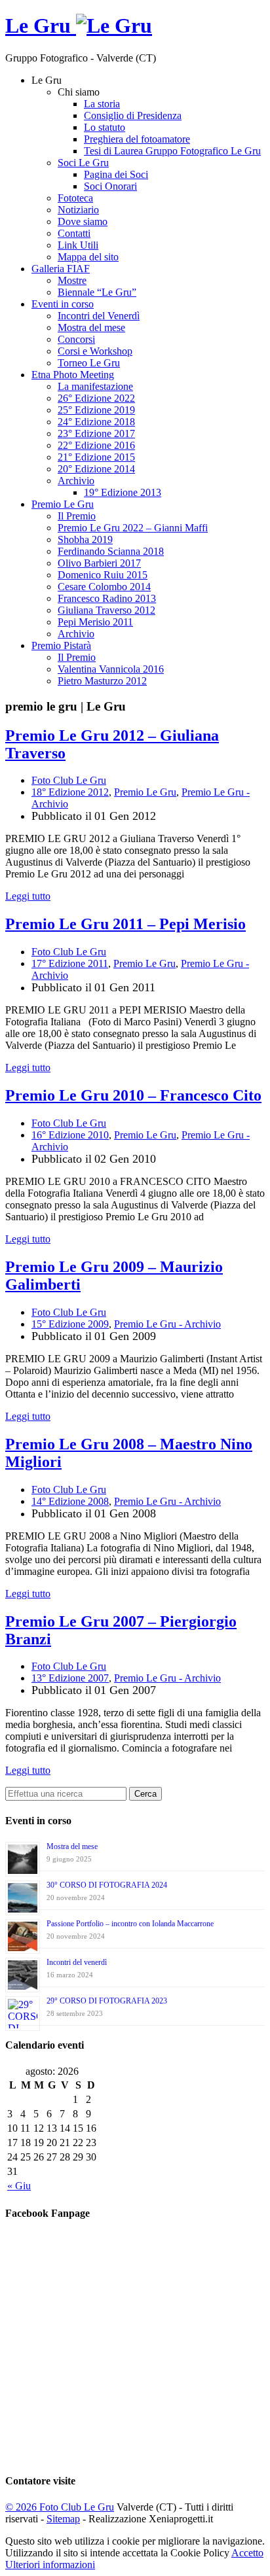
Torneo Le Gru (89, 363)
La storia (102, 104)
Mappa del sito (88, 257)
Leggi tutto (28, 896)
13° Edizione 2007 (70, 1678)
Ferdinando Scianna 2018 (111, 551)
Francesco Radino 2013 (107, 598)
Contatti (74, 233)
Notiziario (78, 210)
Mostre (72, 280)
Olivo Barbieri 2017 (99, 563)
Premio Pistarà (61, 645)
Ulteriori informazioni (50, 2565)
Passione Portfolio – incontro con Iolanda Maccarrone (130, 1924)
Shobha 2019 (85, 539)
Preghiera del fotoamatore (137, 139)
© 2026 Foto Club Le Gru (60, 2507)
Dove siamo (83, 221)
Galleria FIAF (61, 269)
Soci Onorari (110, 186)
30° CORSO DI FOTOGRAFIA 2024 (107, 1885)
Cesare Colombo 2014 (104, 587)
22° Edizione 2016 (96, 445)
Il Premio (77, 516)
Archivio (76, 481)
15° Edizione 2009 (70, 1324)
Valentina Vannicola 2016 (111, 669)
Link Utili (78, 245)
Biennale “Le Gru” (97, 292)
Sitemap (63, 2519)
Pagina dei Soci (116, 174)
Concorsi (76, 339)
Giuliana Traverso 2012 (106, 610)
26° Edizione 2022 (96, 398)
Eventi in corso (63, 304)
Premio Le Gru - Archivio (167, 1324)
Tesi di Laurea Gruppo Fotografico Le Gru (172, 151)
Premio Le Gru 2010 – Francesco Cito (133, 1095)
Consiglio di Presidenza (133, 115)
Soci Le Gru (83, 163)
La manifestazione (95, 386)
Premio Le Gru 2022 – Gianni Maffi (133, 528)
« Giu (19, 2186)
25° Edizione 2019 (96, 410)
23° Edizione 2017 (96, 433)
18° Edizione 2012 (70, 792)
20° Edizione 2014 (96, 469)
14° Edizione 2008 (70, 1501)
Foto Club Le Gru (69, 780)
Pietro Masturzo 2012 (102, 681)
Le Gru (41, 26)
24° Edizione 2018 (96, 422)
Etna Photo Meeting (73, 375)
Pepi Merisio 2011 (95, 622)
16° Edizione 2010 (70, 1135)
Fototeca (75, 198)
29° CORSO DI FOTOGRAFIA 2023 (107, 2001)
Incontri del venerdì (77, 1962)
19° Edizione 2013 (123, 492)
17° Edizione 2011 (70, 963)
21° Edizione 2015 (96, 457)
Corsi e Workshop (95, 351)
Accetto (247, 2553)
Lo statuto (105, 127)
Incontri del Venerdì (99, 316)
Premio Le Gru (63, 504)
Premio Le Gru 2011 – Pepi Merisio (125, 924)
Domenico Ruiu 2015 (103, 575)
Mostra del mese (91, 327)
